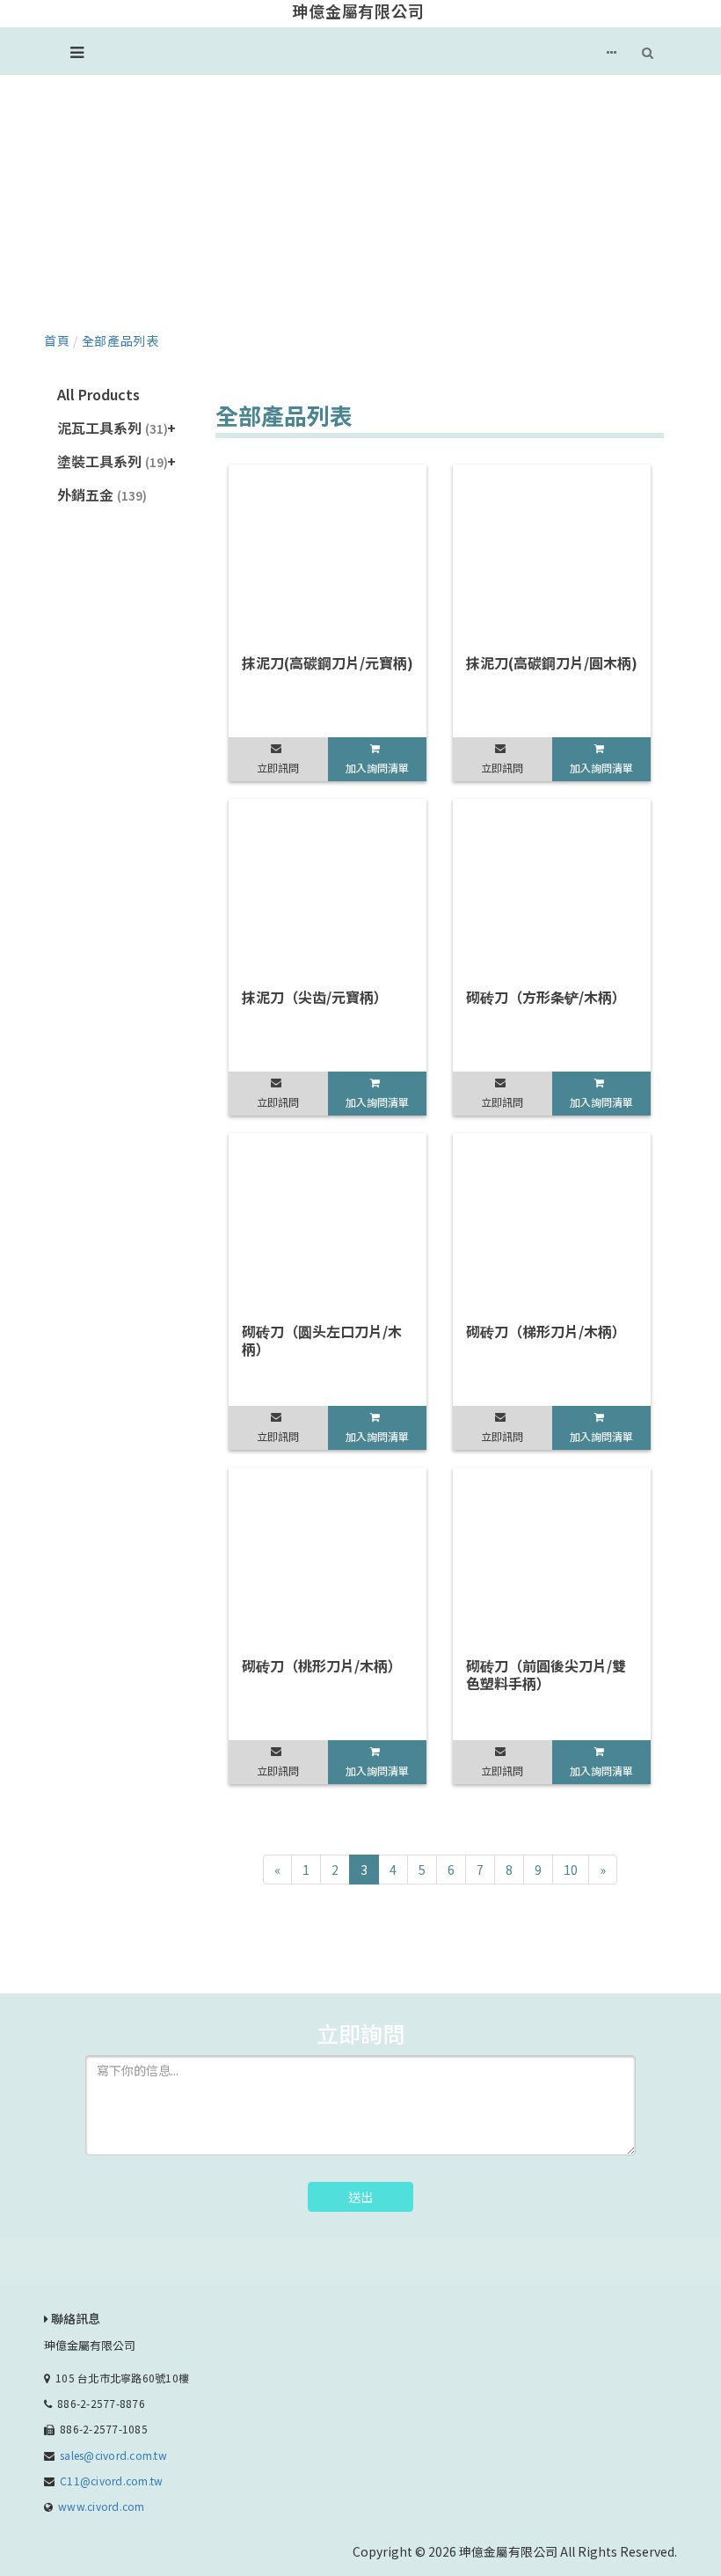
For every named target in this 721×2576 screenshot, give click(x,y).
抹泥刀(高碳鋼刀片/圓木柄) (552, 662)
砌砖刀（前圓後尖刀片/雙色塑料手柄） (546, 1674)
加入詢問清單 (377, 768)
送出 (360, 2197)
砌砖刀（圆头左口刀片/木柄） (322, 1340)
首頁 (57, 340)
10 (571, 1870)
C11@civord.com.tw (111, 2481)
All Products (98, 394)
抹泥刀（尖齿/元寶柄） (315, 997)
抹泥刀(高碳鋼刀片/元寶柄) (328, 662)
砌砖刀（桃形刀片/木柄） (322, 1665)
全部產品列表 (120, 340)
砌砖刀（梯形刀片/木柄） (546, 1331)
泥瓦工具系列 (113, 428)
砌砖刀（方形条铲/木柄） (546, 997)
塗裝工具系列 (113, 461)
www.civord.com (101, 2506)
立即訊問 (278, 768)
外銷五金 (102, 494)
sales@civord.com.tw (113, 2455)
